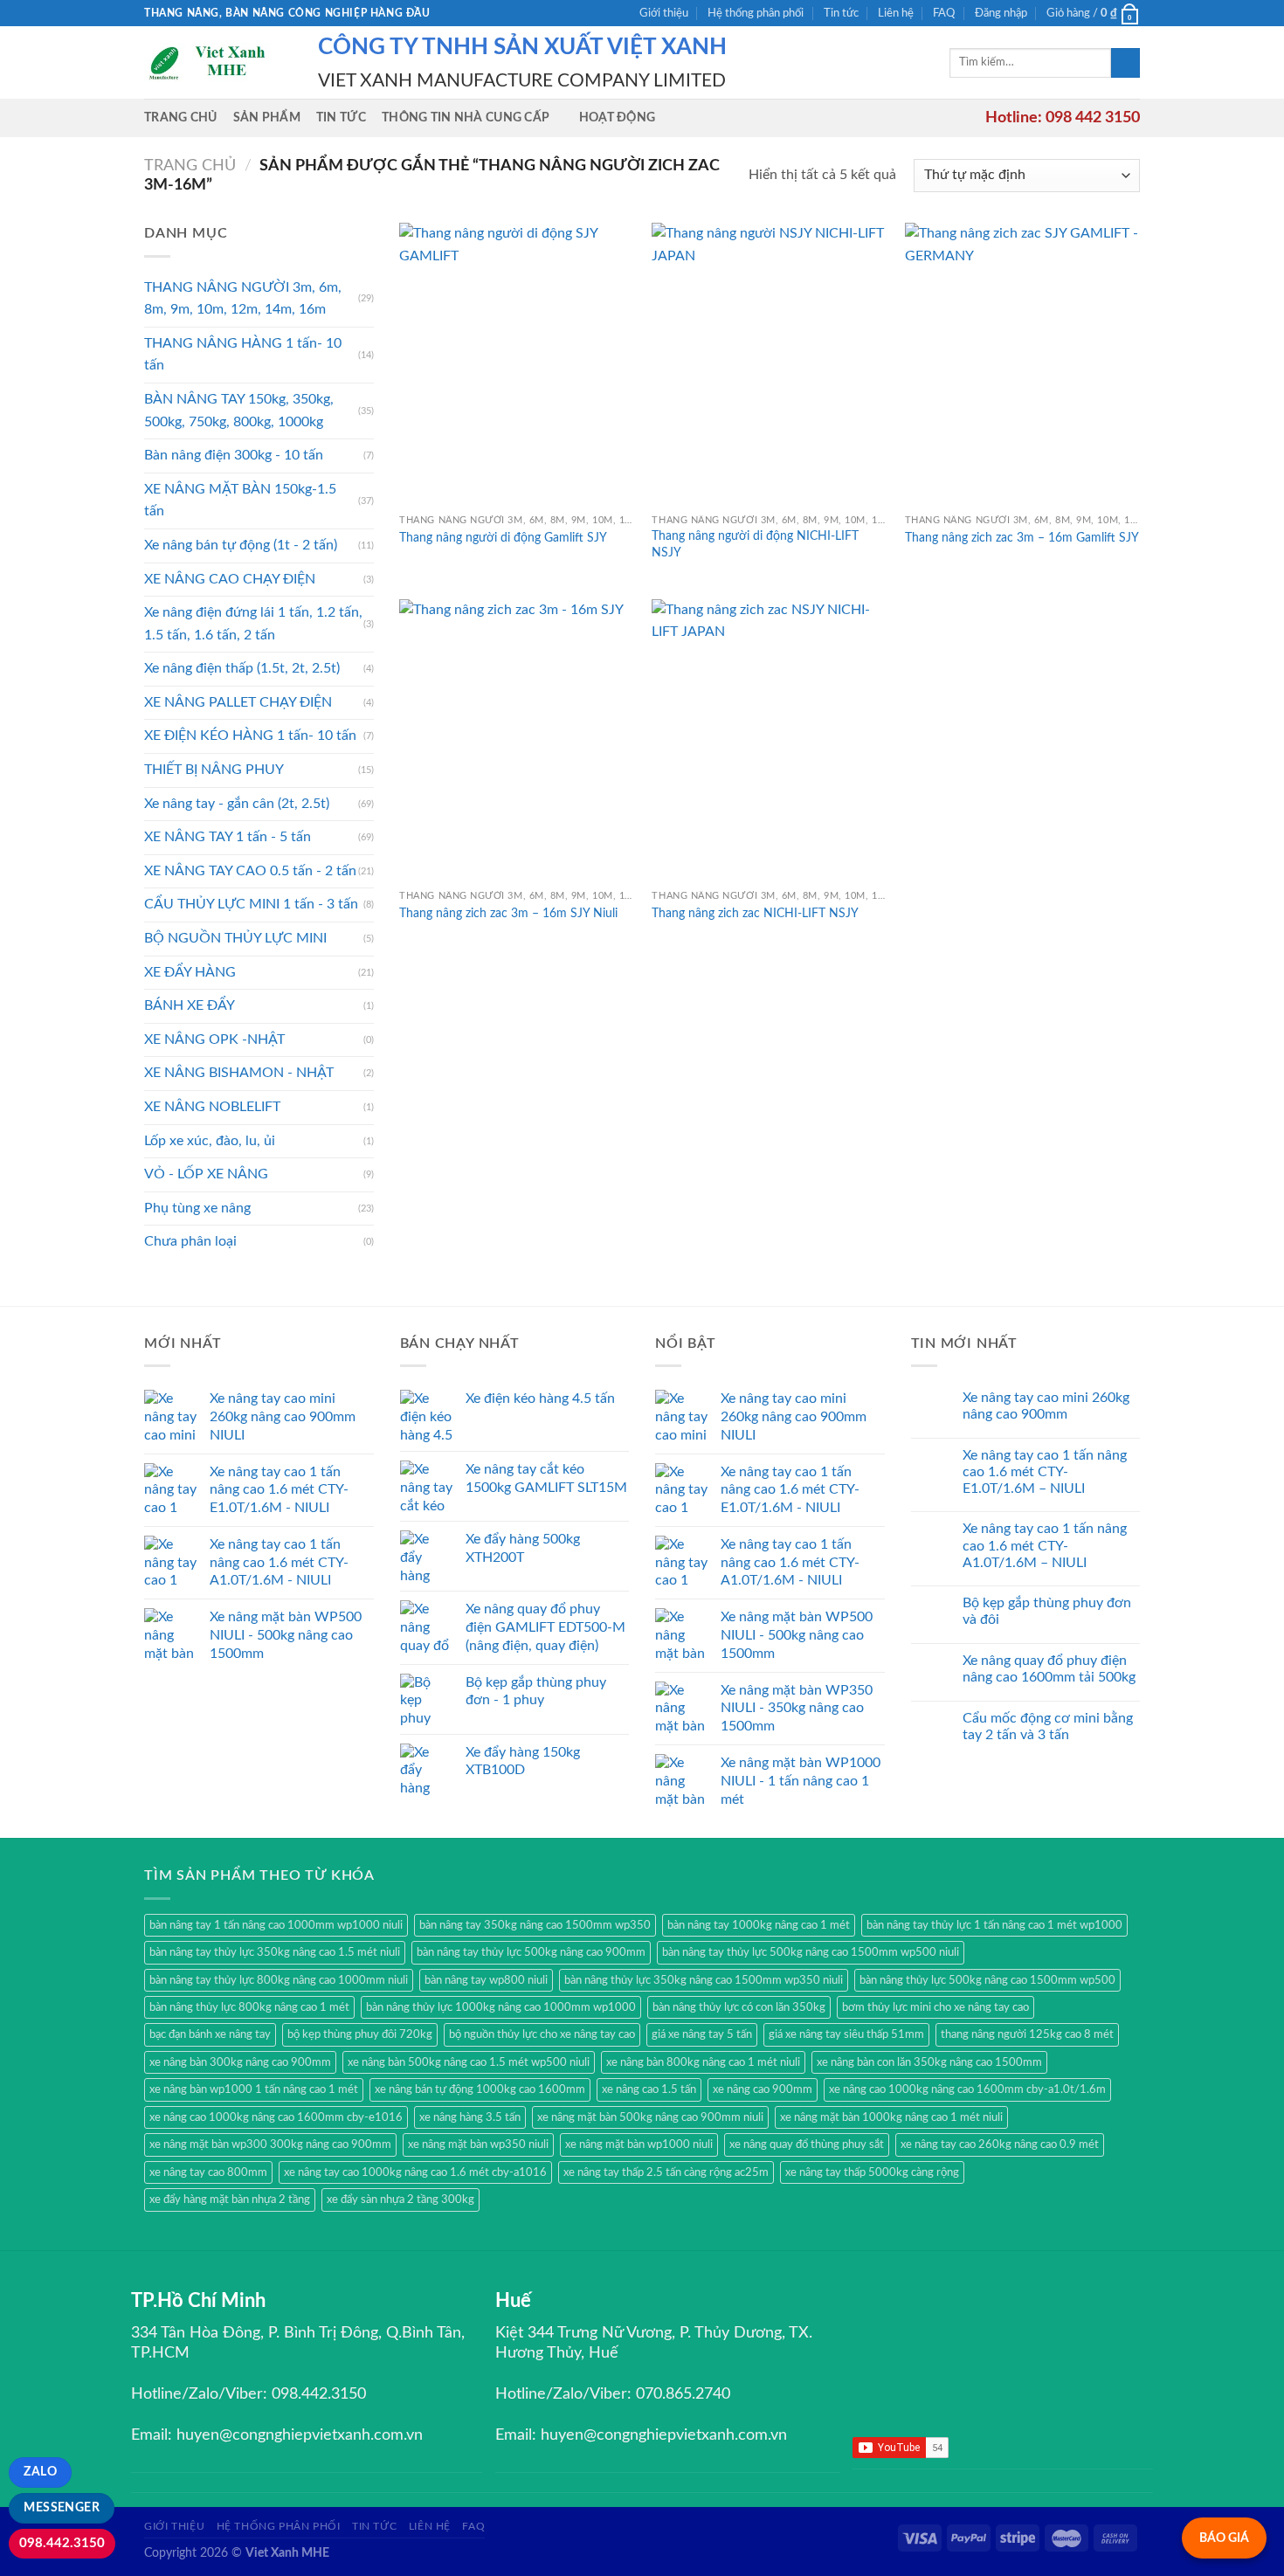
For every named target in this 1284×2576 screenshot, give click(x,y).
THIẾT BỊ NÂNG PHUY (214, 770)
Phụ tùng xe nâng (197, 1208)
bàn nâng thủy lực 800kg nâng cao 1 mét (249, 2007)
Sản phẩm (267, 117)
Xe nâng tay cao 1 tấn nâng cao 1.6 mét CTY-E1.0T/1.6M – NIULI (1045, 1472)
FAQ (944, 13)
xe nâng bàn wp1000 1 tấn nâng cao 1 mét (254, 2089)
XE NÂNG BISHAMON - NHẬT (239, 1073)
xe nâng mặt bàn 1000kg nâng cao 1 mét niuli (891, 2117)
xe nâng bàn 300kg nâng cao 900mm (240, 2062)
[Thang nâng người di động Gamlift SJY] (517, 364)
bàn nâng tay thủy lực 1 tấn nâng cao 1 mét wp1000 (994, 1925)
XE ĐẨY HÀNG (190, 972)
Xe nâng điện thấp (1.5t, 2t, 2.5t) (242, 668)
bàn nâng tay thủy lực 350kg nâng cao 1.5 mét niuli (275, 1952)
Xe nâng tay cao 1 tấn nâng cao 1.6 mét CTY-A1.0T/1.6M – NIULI (1045, 1545)
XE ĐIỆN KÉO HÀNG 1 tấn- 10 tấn (250, 736)
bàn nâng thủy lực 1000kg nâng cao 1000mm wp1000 (501, 2007)
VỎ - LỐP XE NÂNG (206, 1174)
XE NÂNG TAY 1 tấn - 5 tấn (228, 837)
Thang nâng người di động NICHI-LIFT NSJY (755, 544)
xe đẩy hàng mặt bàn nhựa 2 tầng (230, 2200)
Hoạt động (618, 117)
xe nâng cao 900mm (763, 2089)
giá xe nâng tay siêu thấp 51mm (846, 2034)
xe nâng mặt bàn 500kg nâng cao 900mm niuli (650, 2117)
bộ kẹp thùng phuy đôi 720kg (360, 2034)
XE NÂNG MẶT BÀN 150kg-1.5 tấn (240, 501)
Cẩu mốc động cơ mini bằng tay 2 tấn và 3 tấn (1048, 1727)
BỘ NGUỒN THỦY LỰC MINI (235, 938)
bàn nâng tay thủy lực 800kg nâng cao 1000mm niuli (279, 1980)
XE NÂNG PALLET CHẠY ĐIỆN (238, 702)
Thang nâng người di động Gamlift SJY (503, 538)
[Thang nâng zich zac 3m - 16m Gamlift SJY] (1023, 364)
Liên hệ (896, 13)
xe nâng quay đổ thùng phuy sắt (807, 2144)
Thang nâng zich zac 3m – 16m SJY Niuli (508, 913)
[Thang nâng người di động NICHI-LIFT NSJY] (770, 364)
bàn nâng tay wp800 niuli (486, 1980)
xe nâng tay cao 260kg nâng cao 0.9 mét (1000, 2144)
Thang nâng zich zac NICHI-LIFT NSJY (755, 913)
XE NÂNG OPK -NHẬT (214, 1039)
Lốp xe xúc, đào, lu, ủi (210, 1141)
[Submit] (1125, 63)
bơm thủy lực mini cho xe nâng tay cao (935, 2007)
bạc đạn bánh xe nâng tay (210, 2034)
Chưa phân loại (190, 1241)
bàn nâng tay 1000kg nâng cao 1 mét (759, 1925)
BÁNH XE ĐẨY (190, 1005)
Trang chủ (181, 117)
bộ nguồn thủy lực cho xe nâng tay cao (542, 2034)
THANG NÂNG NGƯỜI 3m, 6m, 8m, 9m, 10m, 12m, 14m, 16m (243, 299)
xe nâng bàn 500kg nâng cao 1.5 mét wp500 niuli (469, 2062)
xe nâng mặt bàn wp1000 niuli (639, 2144)
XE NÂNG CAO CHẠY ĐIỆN (230, 579)
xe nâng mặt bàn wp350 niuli (478, 2144)
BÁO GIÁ (1224, 2538)
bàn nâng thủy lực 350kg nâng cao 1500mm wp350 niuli (704, 1980)
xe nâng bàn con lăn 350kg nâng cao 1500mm (929, 2062)
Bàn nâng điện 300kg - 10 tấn (234, 455)
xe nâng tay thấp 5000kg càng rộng (872, 2172)
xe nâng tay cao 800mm (208, 2172)
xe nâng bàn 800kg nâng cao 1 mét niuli (703, 2062)
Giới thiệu (664, 13)
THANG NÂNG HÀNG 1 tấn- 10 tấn (243, 355)
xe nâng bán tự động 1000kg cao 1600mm (480, 2089)
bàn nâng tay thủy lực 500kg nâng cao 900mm (531, 1952)
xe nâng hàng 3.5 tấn (470, 2117)
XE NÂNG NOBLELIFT (212, 1107)
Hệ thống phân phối (756, 13)
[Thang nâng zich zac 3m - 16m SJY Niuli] (517, 740)
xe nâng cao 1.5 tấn (649, 2089)
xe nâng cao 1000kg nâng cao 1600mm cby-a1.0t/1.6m (967, 2089)
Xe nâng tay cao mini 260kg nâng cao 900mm (1046, 1406)
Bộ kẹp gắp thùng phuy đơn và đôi (1047, 1611)
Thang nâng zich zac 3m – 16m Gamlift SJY (1022, 538)
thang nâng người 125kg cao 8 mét (1027, 2034)
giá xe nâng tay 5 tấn (702, 2034)
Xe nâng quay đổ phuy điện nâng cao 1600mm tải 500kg (1049, 1669)
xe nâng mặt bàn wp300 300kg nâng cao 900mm (270, 2144)
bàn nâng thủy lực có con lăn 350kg (739, 2007)
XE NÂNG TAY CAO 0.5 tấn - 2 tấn (250, 871)
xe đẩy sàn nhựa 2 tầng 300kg (400, 2200)
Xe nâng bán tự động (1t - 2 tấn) (241, 545)
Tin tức (841, 13)
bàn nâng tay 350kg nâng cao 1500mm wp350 (535, 1925)
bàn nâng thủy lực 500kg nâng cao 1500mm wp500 (987, 1980)
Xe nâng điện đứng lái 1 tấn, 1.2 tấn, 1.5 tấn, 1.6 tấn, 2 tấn (253, 624)
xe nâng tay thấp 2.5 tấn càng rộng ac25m (666, 2172)
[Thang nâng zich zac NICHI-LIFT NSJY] (770, 740)
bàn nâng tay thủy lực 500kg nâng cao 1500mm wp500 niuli (811, 1952)
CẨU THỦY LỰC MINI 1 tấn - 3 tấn (251, 904)
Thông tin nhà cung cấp (466, 117)
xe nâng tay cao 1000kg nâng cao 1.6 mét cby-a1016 (415, 2172)
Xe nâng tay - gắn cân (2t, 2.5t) (237, 804)
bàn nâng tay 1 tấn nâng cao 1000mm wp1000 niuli (276, 1925)
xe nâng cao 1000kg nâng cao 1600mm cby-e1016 (276, 2117)
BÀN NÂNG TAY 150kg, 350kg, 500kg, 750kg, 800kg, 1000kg (239, 411)
